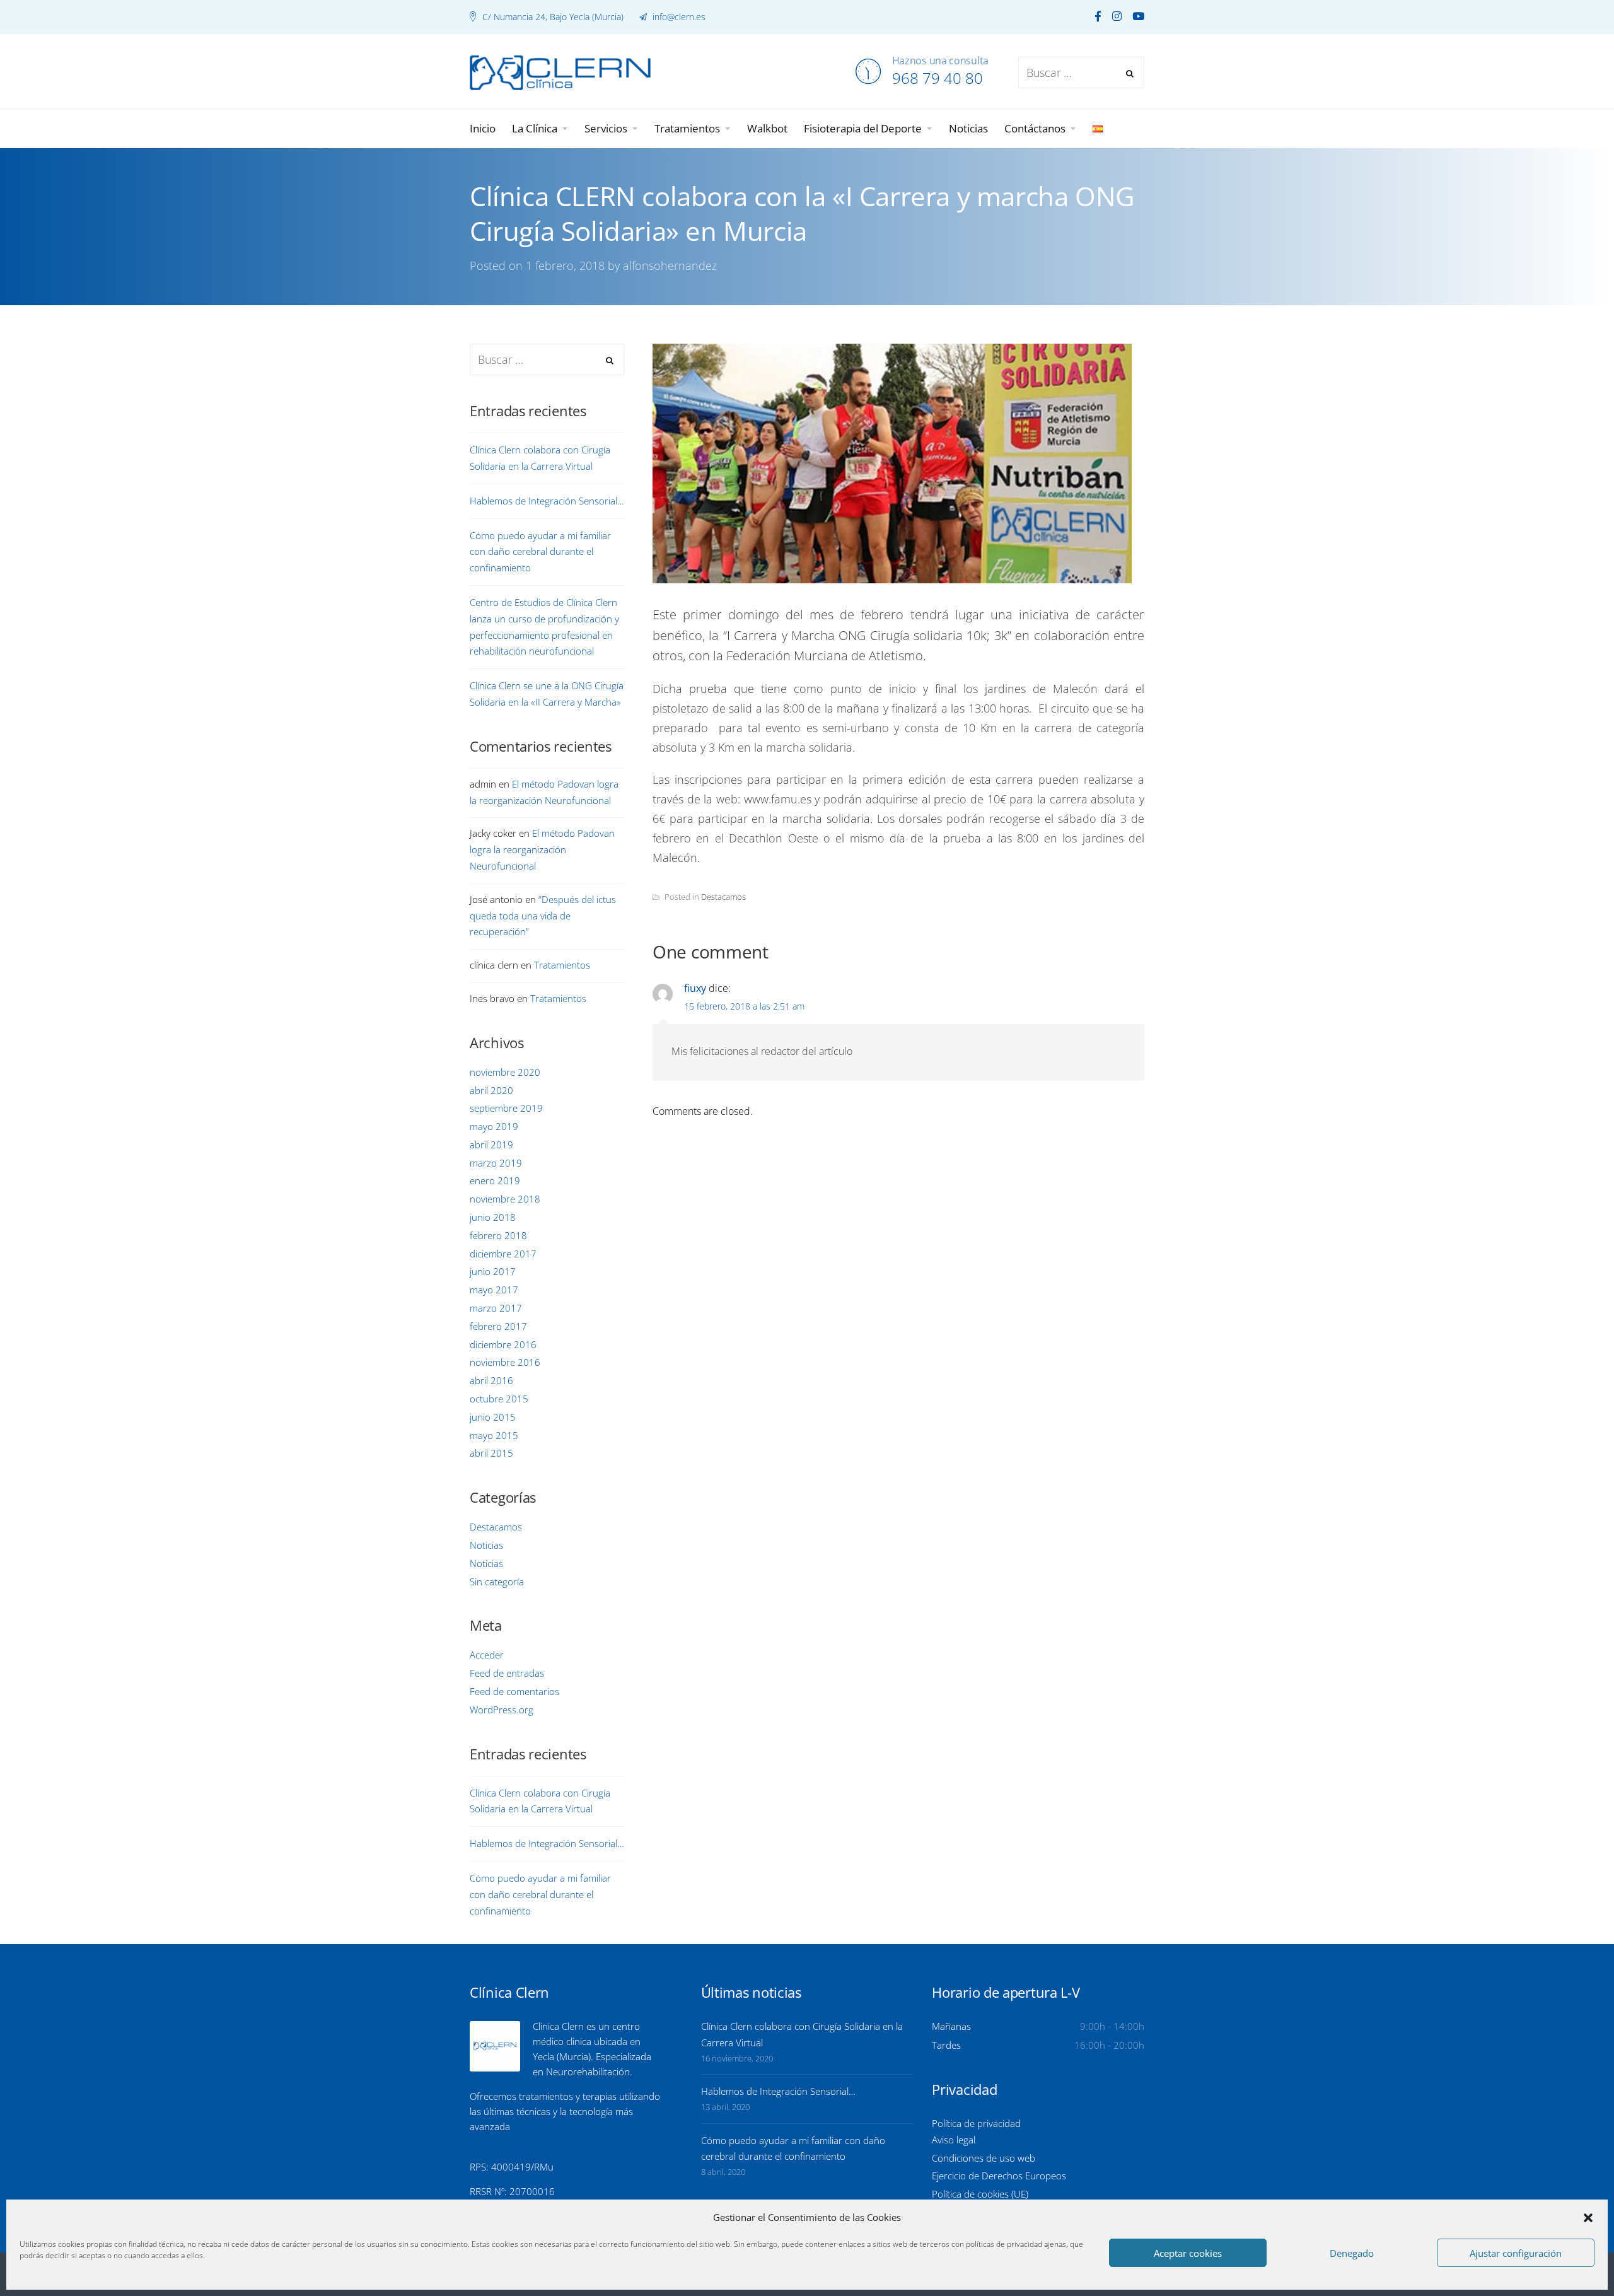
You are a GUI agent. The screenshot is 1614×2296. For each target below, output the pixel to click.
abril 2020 (491, 1090)
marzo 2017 (496, 1308)
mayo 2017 (494, 1290)
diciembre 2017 (503, 1254)
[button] (1588, 2218)
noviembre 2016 (505, 1362)
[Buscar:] (547, 360)
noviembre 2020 (505, 1072)
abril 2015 (491, 1453)
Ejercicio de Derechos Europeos (999, 2176)
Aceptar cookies (1188, 2253)
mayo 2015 (494, 1435)
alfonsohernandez (670, 265)
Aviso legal (954, 2140)
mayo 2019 (494, 1126)
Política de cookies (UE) (980, 2194)
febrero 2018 (498, 1235)
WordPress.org (502, 1710)
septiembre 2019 (506, 1108)
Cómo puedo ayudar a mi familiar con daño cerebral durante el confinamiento (540, 552)
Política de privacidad (976, 2123)
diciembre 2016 (503, 1344)
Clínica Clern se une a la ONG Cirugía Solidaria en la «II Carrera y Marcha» (547, 694)
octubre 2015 (499, 1399)
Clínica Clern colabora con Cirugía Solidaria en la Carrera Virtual (540, 458)
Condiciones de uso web (984, 2158)
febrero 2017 (498, 1326)
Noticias (486, 1545)
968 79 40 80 (938, 78)
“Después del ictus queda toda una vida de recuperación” (543, 916)
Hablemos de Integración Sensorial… (547, 501)
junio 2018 (493, 1217)
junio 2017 (493, 1271)
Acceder (487, 1655)
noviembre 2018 (505, 1199)
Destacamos (723, 897)
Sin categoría (497, 1582)
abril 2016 (491, 1380)
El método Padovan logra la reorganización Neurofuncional (542, 849)
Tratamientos (562, 965)
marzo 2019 (496, 1163)
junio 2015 (493, 1417)
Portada (287, 335)
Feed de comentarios (514, 1691)
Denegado (1352, 2253)
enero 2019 (495, 1180)
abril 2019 (491, 1145)
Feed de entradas (507, 1673)
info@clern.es (678, 17)
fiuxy (695, 988)
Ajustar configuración (1516, 2253)
